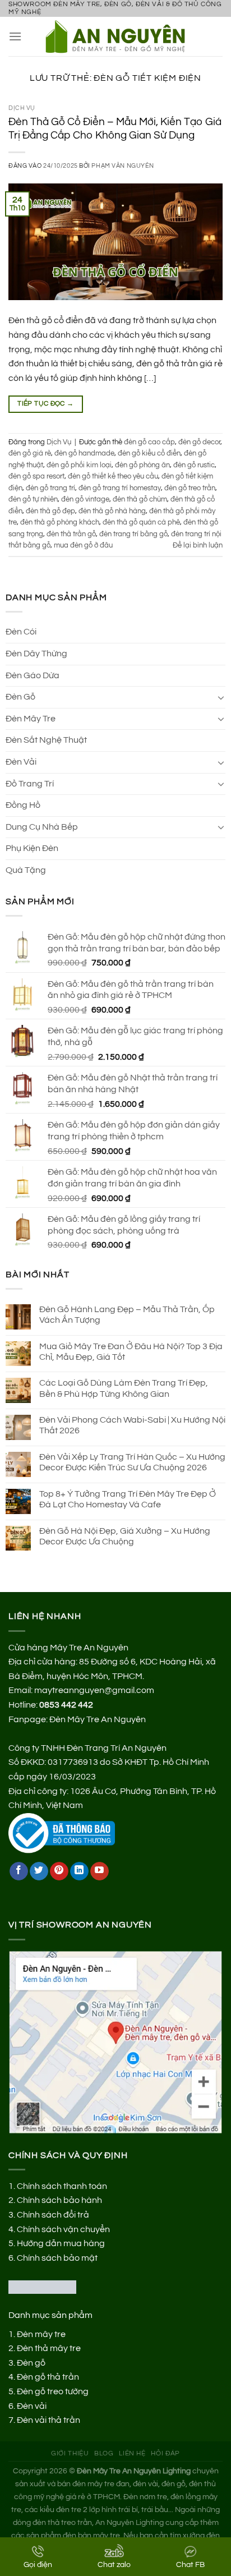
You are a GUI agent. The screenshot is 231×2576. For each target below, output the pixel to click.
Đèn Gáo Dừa (33, 675)
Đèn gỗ (31, 2363)
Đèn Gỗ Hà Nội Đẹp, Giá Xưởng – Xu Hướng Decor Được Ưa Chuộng (125, 1536)
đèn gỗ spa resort (36, 477)
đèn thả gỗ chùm (140, 500)
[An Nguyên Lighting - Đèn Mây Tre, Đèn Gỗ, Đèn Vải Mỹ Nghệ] (120, 36)
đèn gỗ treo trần (190, 488)
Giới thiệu (70, 2453)
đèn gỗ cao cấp (149, 442)
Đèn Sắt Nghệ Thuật (46, 740)
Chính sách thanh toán (62, 2186)
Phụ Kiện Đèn (32, 848)
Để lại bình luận (198, 546)
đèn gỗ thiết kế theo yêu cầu (113, 477)
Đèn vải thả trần (48, 2420)
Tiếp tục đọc (45, 404)
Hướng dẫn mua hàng (61, 2243)
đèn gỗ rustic (194, 465)
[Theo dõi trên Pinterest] (59, 1871)
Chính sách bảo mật (57, 2258)
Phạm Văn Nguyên (123, 166)
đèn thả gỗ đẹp (50, 511)
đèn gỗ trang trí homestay (120, 488)
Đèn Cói (21, 632)
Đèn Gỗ (20, 697)
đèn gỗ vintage (85, 500)
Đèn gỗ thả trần (48, 2377)
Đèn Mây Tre (31, 719)
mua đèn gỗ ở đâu (83, 546)
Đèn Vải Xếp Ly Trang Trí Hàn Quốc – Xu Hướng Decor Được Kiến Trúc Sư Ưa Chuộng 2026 (132, 1462)
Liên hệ (132, 2453)
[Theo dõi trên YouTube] (100, 1871)
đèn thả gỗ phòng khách (60, 523)
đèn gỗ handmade (84, 454)
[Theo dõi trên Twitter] (39, 1871)
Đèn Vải (21, 762)
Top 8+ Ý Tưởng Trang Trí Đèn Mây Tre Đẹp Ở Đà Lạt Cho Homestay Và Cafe (128, 1499)
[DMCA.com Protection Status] (42, 2287)
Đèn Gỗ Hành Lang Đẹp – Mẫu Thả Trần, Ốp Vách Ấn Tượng (127, 1315)
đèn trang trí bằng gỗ (133, 534)
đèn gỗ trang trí (50, 488)
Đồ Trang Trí (30, 784)
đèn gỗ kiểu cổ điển (149, 454)
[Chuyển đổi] (221, 697)
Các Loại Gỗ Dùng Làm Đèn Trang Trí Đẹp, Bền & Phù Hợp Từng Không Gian (124, 1388)
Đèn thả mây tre (49, 2348)
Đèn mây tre (41, 2334)
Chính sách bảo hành (59, 2200)
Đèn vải (32, 2406)
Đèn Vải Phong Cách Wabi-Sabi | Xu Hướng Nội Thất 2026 (132, 1425)
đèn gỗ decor (199, 442)
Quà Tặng (26, 870)
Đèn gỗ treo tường (53, 2391)
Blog (104, 2453)
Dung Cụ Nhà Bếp (42, 827)
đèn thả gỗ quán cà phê (141, 523)
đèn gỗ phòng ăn (142, 465)
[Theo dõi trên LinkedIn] (79, 1871)
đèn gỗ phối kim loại (79, 465)
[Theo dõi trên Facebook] (19, 1871)
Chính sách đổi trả (53, 2215)
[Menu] (15, 36)
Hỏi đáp (165, 2453)
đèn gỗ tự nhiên (33, 500)
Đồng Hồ (23, 805)
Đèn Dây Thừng (36, 654)
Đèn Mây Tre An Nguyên (98, 1719)
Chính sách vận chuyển (63, 2229)
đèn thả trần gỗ (71, 534)
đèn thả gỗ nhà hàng (112, 511)
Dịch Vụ (22, 108)
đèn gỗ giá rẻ (30, 454)
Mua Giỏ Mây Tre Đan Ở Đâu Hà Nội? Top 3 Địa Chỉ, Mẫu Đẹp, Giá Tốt (131, 1352)
